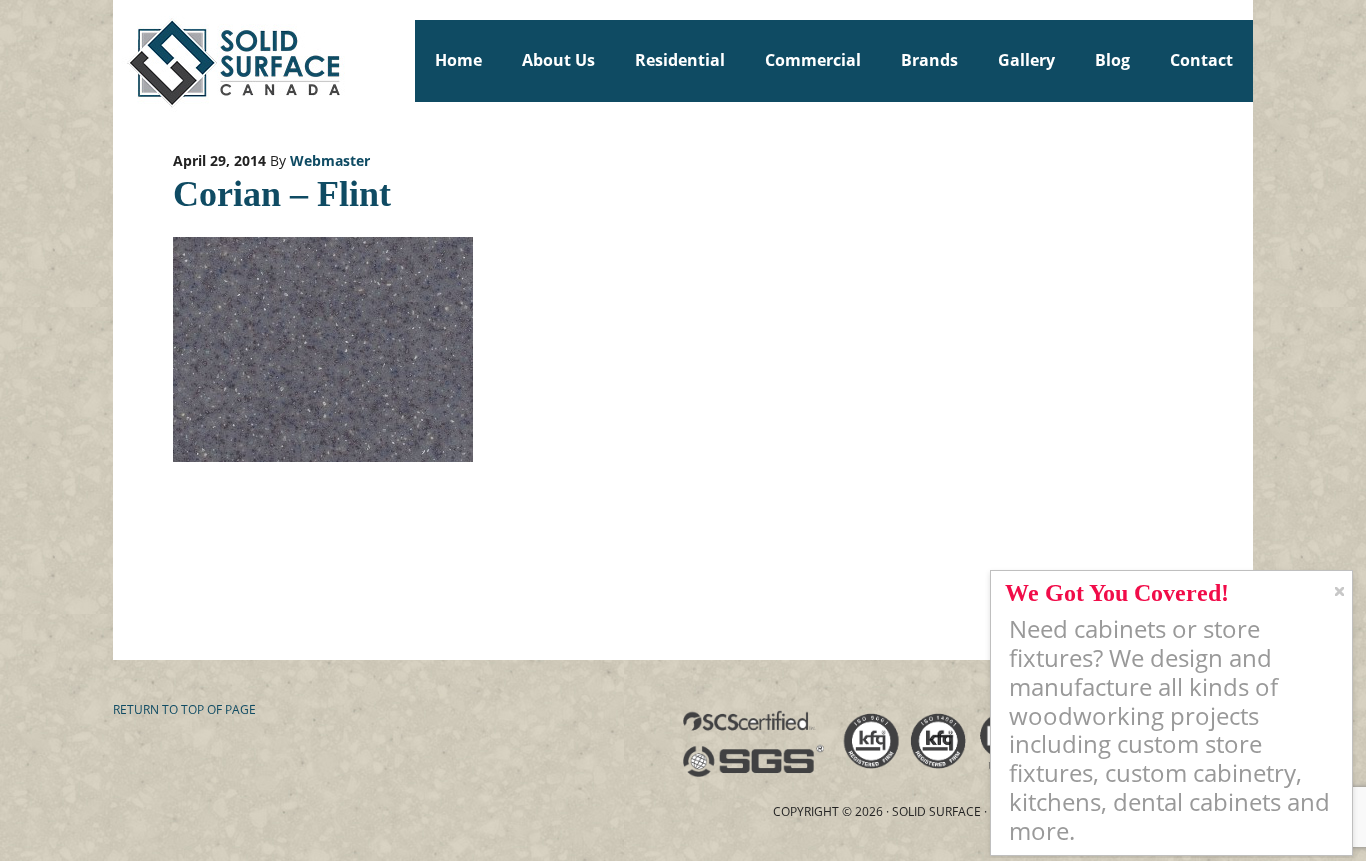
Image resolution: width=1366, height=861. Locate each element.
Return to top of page (184, 709)
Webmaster (330, 160)
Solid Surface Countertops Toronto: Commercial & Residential (122, 60)
